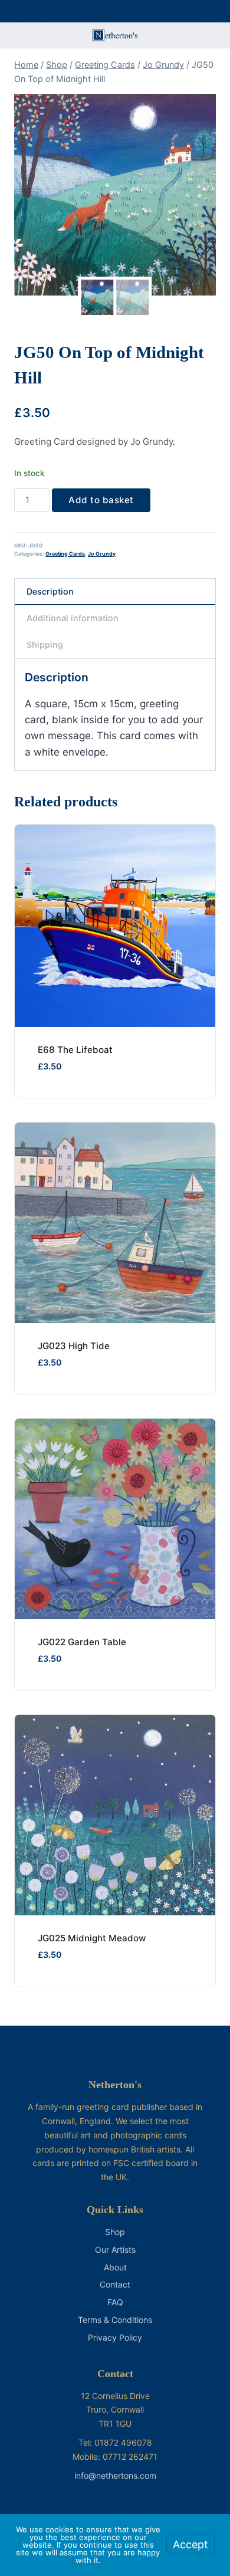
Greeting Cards (65, 554)
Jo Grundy (102, 554)
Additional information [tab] (73, 618)
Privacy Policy (115, 2337)
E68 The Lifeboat (75, 1050)
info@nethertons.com (115, 2475)
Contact (115, 2284)
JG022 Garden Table (82, 1642)
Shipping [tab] (45, 644)
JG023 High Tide (74, 1346)
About (115, 2267)
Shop (115, 2232)
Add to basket (101, 500)
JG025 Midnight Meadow (92, 1938)
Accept (190, 2544)
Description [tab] (50, 591)
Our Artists (115, 2250)
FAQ (115, 2302)
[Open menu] (210, 11)
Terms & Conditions (115, 2320)
